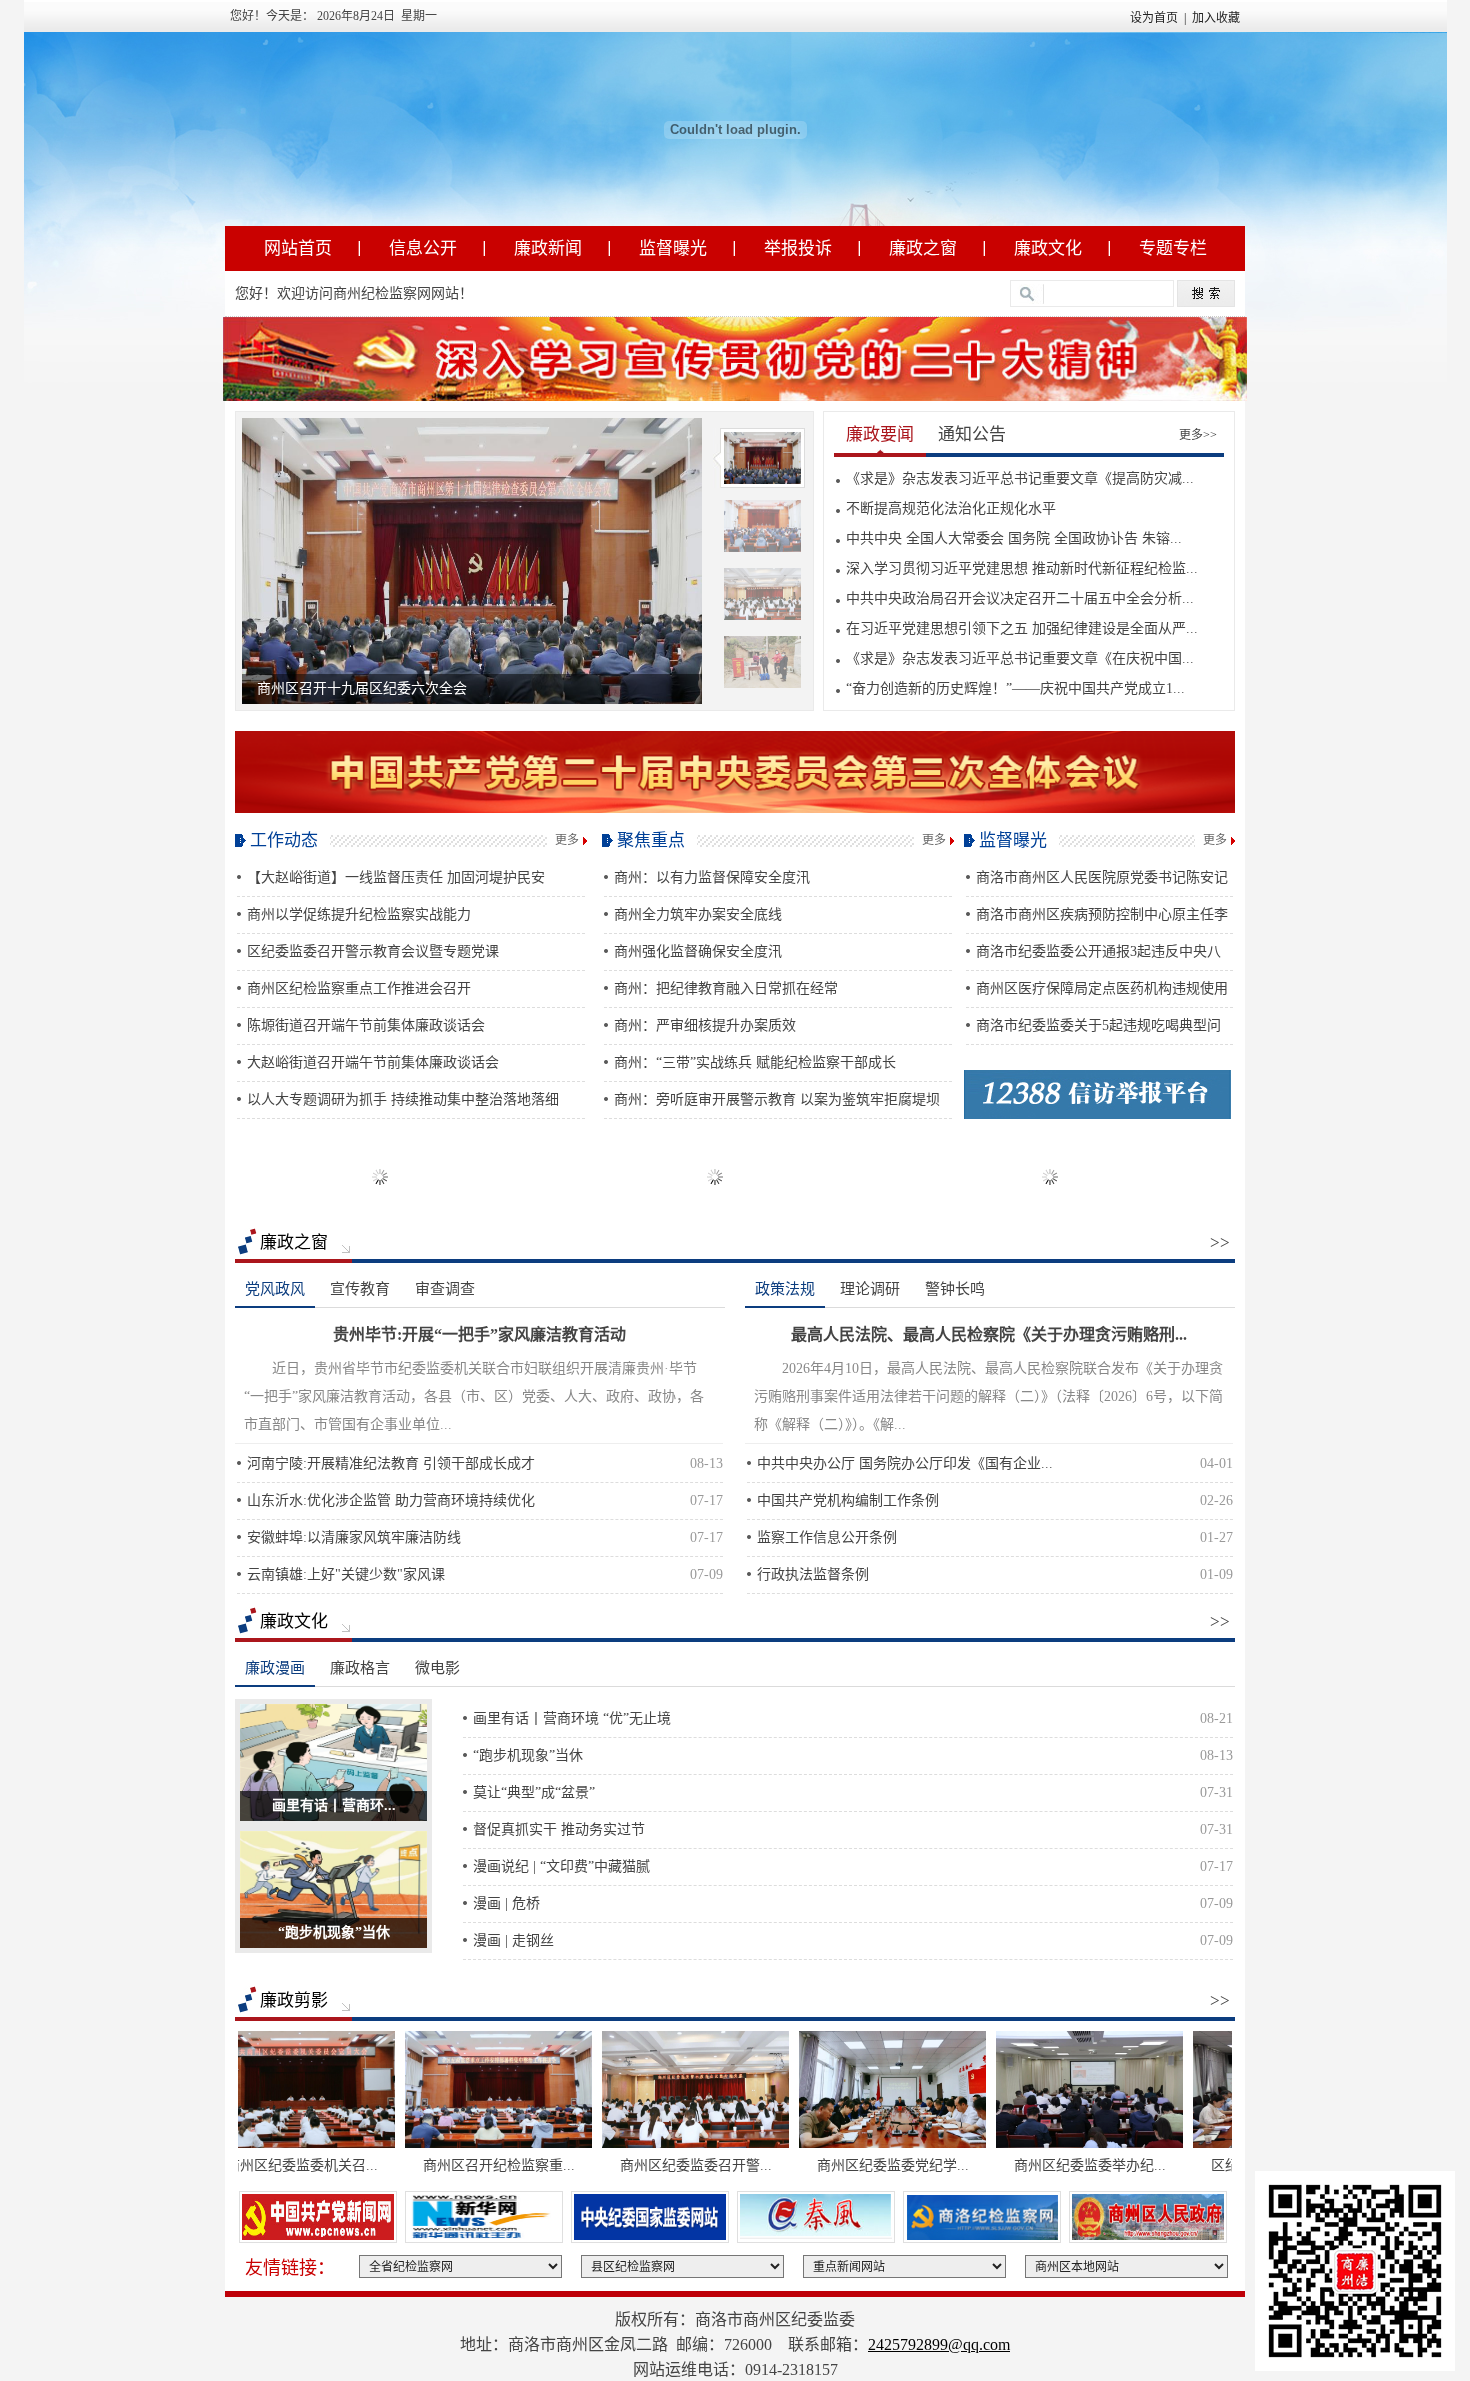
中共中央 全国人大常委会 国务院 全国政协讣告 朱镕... (1014, 538)
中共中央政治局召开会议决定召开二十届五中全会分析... (1020, 598)
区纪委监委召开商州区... (1201, 2165)
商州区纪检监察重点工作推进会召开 (359, 988)
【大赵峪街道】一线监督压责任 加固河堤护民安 (396, 877)
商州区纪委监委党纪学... (807, 2165)
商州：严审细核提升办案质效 (705, 1025)
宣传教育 (360, 1289)
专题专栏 (1173, 248)
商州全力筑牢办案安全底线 (698, 914)
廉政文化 (1048, 248)
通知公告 (972, 434)
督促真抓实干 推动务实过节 (559, 1829)
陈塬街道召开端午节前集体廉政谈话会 (366, 1025)
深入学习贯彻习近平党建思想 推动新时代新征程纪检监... (1022, 568)
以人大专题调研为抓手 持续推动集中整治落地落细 (403, 1099)
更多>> (1198, 435)
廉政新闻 (548, 248)
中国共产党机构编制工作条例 (848, 1500)
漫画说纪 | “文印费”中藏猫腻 (561, 1866)
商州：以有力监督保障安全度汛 (712, 877)
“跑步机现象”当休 (334, 1932)
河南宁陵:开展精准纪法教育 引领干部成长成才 (391, 1463)
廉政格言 (360, 1668)
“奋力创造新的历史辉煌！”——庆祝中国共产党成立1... (1015, 688)
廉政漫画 (275, 1668)
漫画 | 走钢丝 (513, 1940)
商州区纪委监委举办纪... (1004, 2165)
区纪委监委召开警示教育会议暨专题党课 (373, 951)
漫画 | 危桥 (506, 1903)
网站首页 (298, 248)
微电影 (437, 1668)
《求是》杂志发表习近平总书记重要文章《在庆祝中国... (1020, 658)
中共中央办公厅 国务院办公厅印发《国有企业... (905, 1463)
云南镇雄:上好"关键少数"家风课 (346, 1574)
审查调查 (445, 1289)
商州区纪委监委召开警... (610, 2165)
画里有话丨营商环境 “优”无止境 (572, 1718)
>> (1220, 1242)
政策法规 (785, 1289)
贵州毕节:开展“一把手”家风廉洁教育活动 (479, 1334)
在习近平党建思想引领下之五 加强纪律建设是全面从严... (1022, 628)
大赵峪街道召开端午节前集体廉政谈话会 (373, 1062)
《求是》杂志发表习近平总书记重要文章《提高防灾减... (1020, 478)
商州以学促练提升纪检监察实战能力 (359, 914)
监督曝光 (673, 248)
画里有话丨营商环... (334, 1805)
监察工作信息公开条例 (827, 1537)
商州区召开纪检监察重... (413, 2165)
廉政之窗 (923, 248)
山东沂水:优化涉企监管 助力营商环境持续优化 (391, 1500)
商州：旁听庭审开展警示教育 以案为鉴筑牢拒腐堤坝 (777, 1099)
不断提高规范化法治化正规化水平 (951, 508)
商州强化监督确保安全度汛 (698, 951)
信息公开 (423, 248)
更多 (567, 840)
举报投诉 (798, 248)
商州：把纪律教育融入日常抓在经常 (726, 988)
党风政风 (275, 1289)
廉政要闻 (880, 434)
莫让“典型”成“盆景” (534, 1792)
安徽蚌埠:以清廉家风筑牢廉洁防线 (354, 1537)
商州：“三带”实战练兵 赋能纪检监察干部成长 (755, 1062)
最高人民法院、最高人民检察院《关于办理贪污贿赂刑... (989, 1334)
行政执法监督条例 (813, 1574)
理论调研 (870, 1289)
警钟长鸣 (955, 1289)
